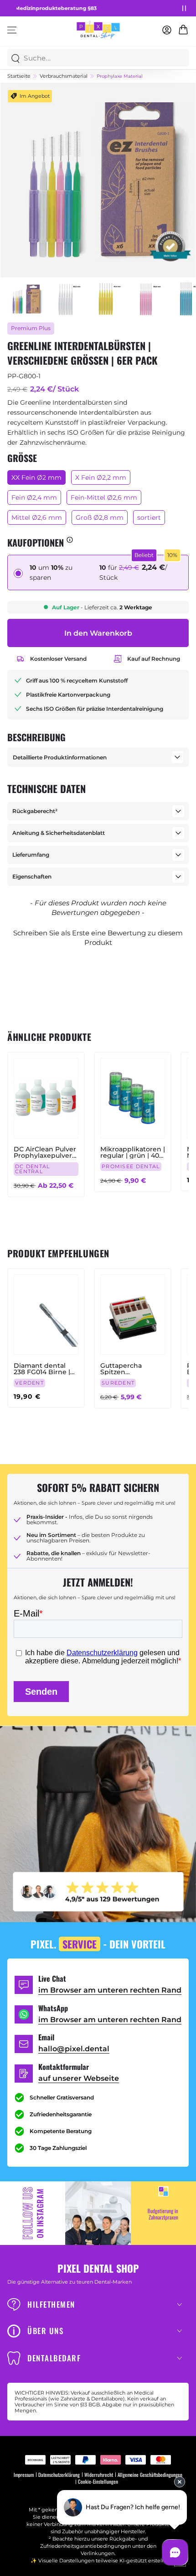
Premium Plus (31, 328)
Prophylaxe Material (120, 76)
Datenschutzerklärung (59, 2475)
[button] (98, 936)
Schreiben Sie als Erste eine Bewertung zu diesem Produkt (98, 938)
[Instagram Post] (98, 2213)
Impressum (24, 2475)
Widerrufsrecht (99, 2475)
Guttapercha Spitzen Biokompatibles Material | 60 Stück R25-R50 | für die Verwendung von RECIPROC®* (131, 1369)
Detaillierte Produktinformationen (60, 757)
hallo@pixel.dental (74, 2049)
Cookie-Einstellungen (98, 2482)
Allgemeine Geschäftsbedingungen (150, 2475)
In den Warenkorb (98, 633)
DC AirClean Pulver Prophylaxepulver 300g (45, 1152)
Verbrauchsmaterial (64, 76)
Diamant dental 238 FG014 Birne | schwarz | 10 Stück (43, 1369)
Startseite (19, 76)
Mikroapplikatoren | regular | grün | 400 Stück (133, 1152)
